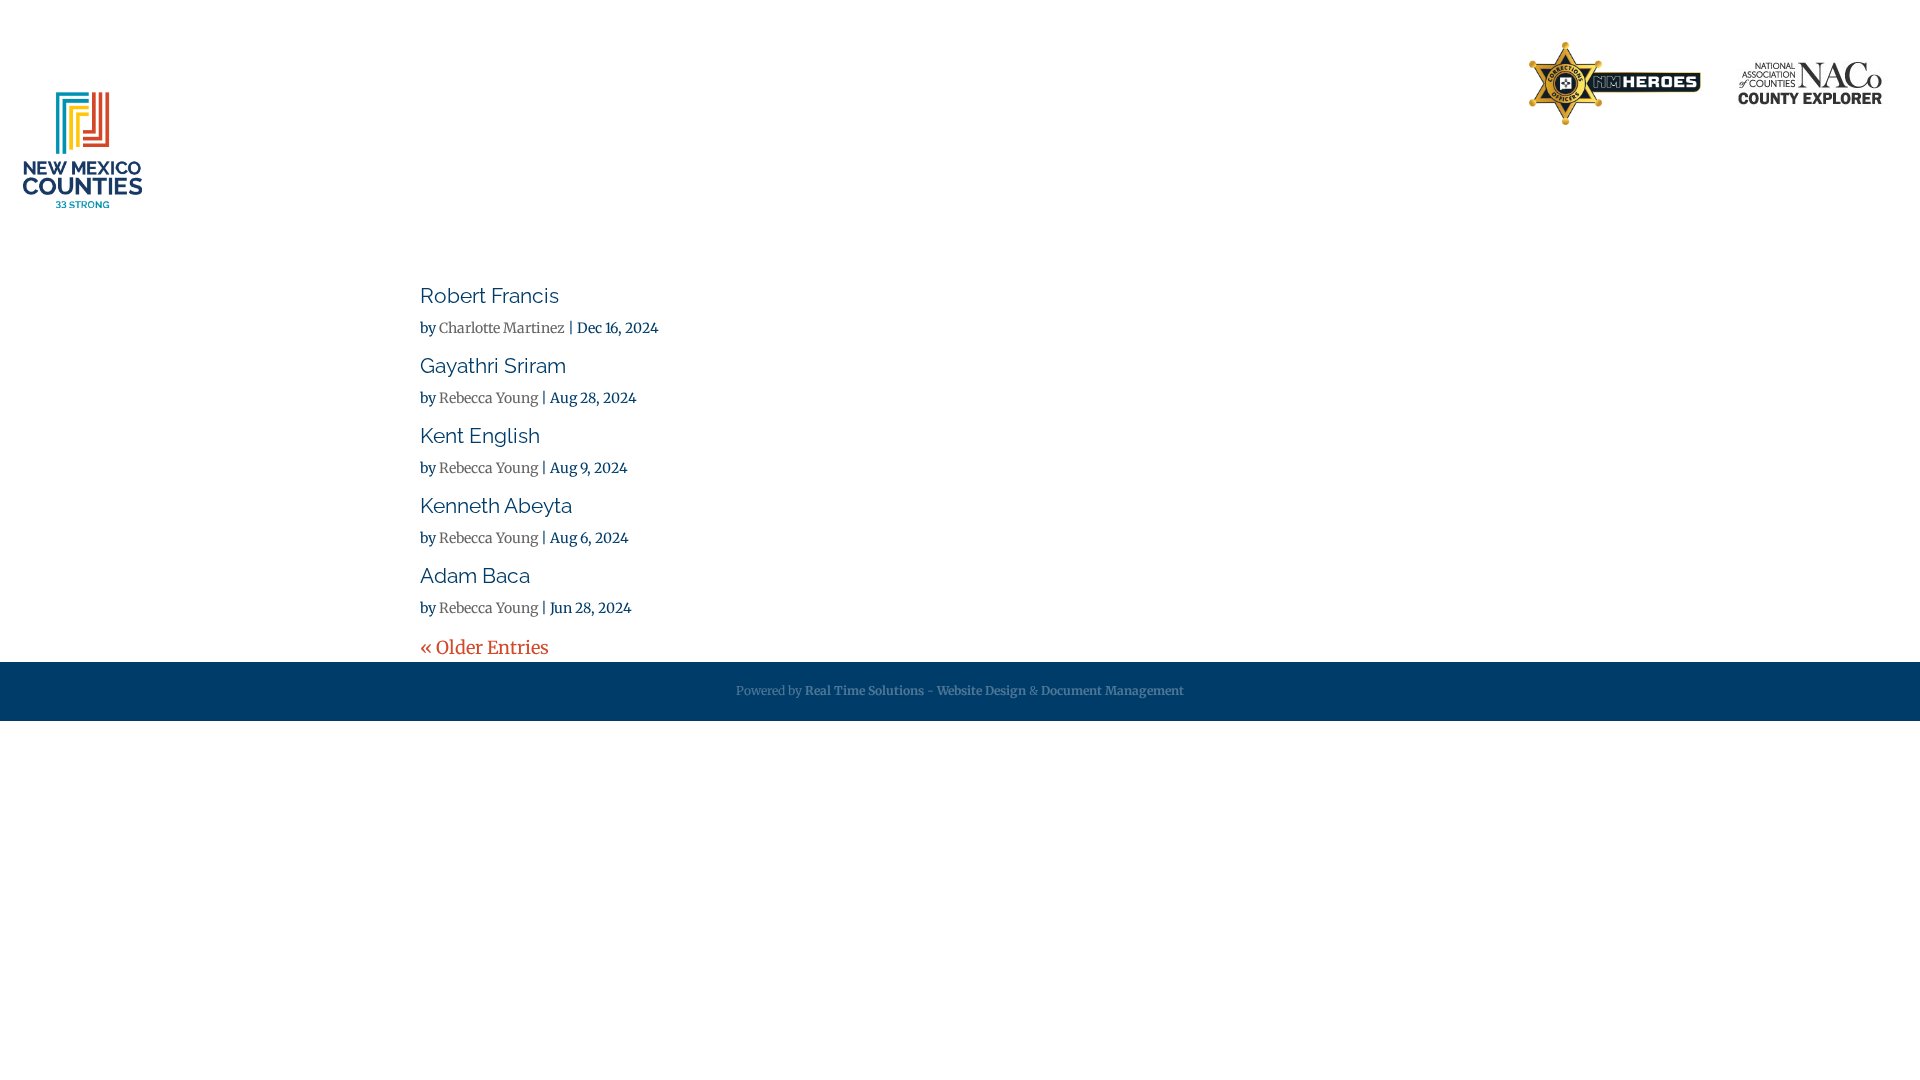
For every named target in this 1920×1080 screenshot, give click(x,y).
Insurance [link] (1169, 171)
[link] (1615, 84)
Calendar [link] (1692, 171)
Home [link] (1102, 84)
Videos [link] (1795, 171)
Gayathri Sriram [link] (493, 365)
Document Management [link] (1112, 690)
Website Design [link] (981, 690)
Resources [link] (1423, 171)
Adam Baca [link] (475, 575)
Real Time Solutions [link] (864, 690)
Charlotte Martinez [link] (502, 328)
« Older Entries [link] (484, 647)
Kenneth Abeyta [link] (496, 505)
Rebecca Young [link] (488, 398)
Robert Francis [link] (489, 295)
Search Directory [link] (1447, 84)
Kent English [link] (480, 435)
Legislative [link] (1294, 171)
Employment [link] (1561, 171)
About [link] (920, 171)
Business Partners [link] (1207, 84)
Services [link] (1035, 171)
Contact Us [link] (1329, 84)
